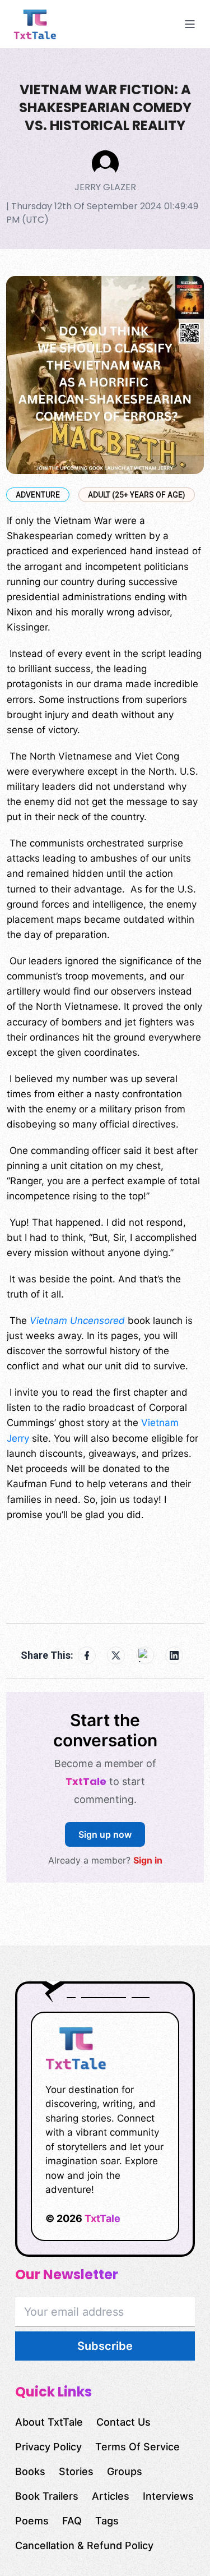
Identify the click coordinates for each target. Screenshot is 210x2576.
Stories (76, 2471)
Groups (125, 2471)
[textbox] (105, 1061)
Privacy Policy (48, 2447)
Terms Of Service (137, 2447)
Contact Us (123, 2422)
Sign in (148, 1860)
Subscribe (105, 2346)
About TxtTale (49, 2422)
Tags (107, 2521)
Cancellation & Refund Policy (84, 2545)
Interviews (168, 2496)
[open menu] (190, 24)
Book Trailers (47, 2496)
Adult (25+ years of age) (137, 495)
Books (30, 2471)
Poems (32, 2521)
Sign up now (105, 1834)
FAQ (72, 2521)
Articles (111, 2496)
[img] (54, 24)
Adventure (38, 495)
